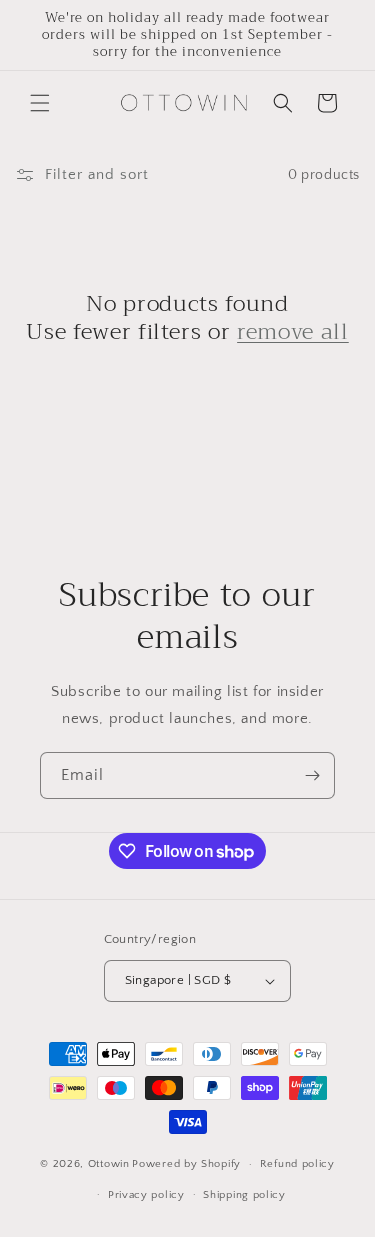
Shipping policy (244, 1195)
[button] (40, 103)
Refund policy (297, 1164)
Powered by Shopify (186, 1164)
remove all (293, 332)
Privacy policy (146, 1195)
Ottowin (109, 1164)
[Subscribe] (312, 775)
